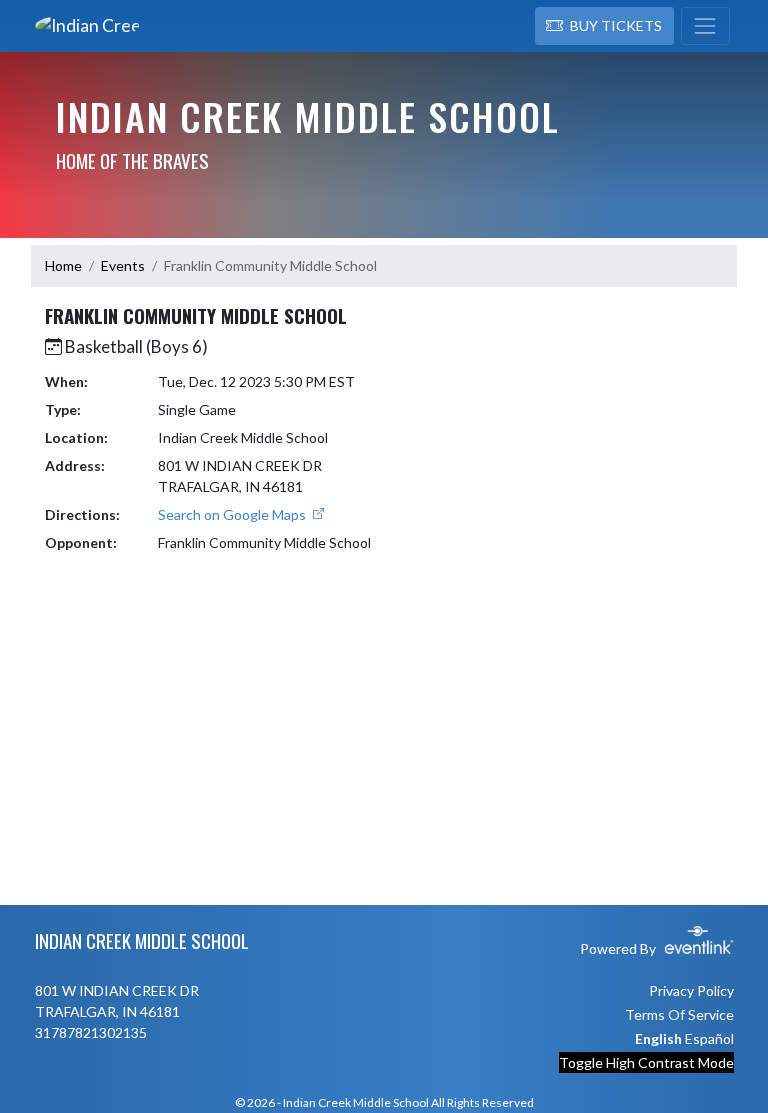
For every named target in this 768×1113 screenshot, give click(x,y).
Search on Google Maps (233, 514)
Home (63, 265)
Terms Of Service (679, 1014)
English (658, 1038)
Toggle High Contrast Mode (646, 1062)
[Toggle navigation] (705, 26)
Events (123, 265)
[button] (604, 26)
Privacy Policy (691, 990)
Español (709, 1038)
